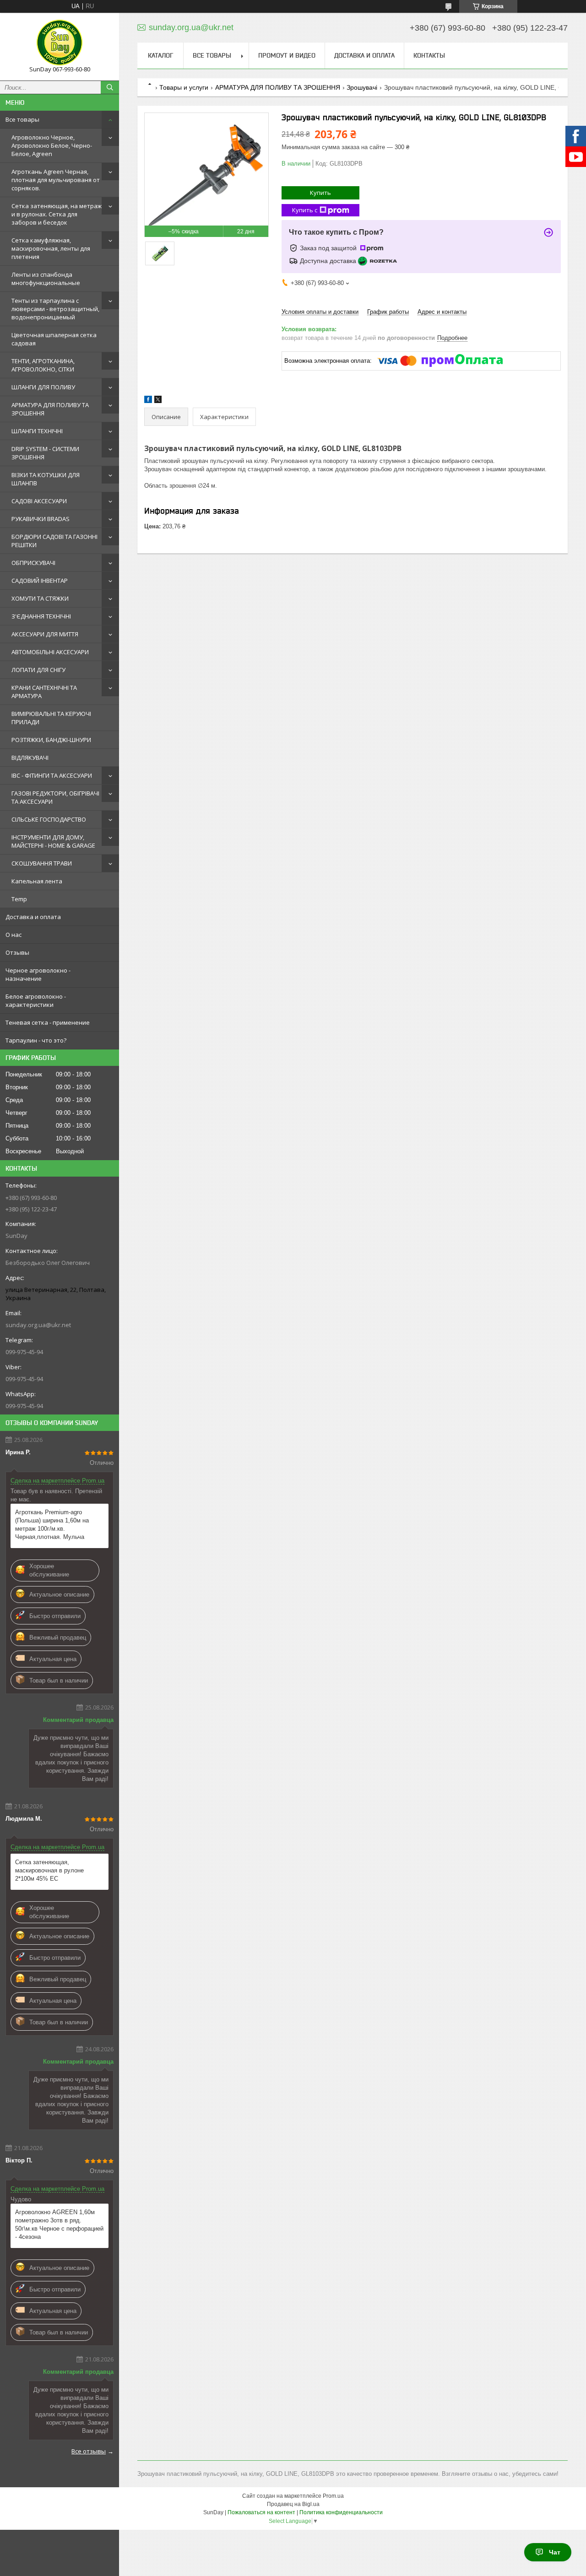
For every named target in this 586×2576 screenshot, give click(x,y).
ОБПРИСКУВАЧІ (33, 563)
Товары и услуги (184, 87)
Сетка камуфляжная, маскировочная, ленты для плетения (51, 248)
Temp (19, 899)
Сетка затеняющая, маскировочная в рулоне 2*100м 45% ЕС (49, 1870)
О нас (14, 935)
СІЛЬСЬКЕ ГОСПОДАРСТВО (49, 819)
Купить (320, 193)
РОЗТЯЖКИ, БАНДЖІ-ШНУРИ (51, 740)
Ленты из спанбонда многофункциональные (46, 279)
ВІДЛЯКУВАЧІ (30, 758)
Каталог (160, 55)
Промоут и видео (287, 55)
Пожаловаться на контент (261, 2512)
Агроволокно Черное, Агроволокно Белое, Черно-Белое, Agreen (52, 145)
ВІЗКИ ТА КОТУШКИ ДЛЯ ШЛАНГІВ (46, 479)
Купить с (305, 210)
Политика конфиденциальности (341, 2512)
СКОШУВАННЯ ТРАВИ (42, 863)
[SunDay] (60, 43)
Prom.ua (333, 2496)
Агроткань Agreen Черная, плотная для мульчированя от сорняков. (56, 180)
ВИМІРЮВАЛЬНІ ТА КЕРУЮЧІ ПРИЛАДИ (51, 718)
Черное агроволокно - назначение (38, 974)
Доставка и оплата (33, 917)
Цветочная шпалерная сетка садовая (54, 339)
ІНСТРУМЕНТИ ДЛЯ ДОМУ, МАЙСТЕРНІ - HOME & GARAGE (53, 841)
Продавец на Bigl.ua (293, 2504)
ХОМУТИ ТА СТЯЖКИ (40, 598)
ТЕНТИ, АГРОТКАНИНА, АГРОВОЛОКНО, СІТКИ (43, 365)
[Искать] (110, 87)
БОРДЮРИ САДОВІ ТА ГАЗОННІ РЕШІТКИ (54, 541)
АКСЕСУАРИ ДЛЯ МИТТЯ (45, 634)
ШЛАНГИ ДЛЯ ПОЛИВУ (43, 387)
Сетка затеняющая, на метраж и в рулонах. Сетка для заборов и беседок (57, 214)
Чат (555, 2552)
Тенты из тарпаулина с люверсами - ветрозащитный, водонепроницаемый (55, 309)
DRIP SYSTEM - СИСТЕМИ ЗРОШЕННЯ (45, 453)
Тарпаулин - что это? (36, 1040)
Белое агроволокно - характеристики (36, 1000)
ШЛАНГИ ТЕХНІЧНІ (37, 431)
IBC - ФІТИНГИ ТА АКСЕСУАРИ (52, 775)
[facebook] (148, 401)
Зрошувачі (362, 87)
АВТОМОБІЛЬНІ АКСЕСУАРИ (50, 652)
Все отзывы (89, 2451)
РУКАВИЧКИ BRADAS (41, 519)
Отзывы (17, 952)
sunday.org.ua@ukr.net (38, 1325)
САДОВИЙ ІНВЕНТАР (40, 581)
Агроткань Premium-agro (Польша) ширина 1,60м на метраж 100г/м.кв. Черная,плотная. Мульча (52, 1525)
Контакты (429, 55)
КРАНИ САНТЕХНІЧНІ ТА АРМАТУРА (44, 692)
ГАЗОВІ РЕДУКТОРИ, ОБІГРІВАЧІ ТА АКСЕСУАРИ (55, 797)
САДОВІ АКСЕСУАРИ (39, 501)
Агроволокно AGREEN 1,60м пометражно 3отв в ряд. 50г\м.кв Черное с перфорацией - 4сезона (59, 2224)
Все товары (22, 119)
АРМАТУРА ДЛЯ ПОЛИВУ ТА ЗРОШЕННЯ (50, 409)
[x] (158, 401)
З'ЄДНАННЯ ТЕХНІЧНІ (41, 616)
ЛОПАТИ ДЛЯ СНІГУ (38, 670)
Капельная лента (37, 881)
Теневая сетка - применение (48, 1022)
